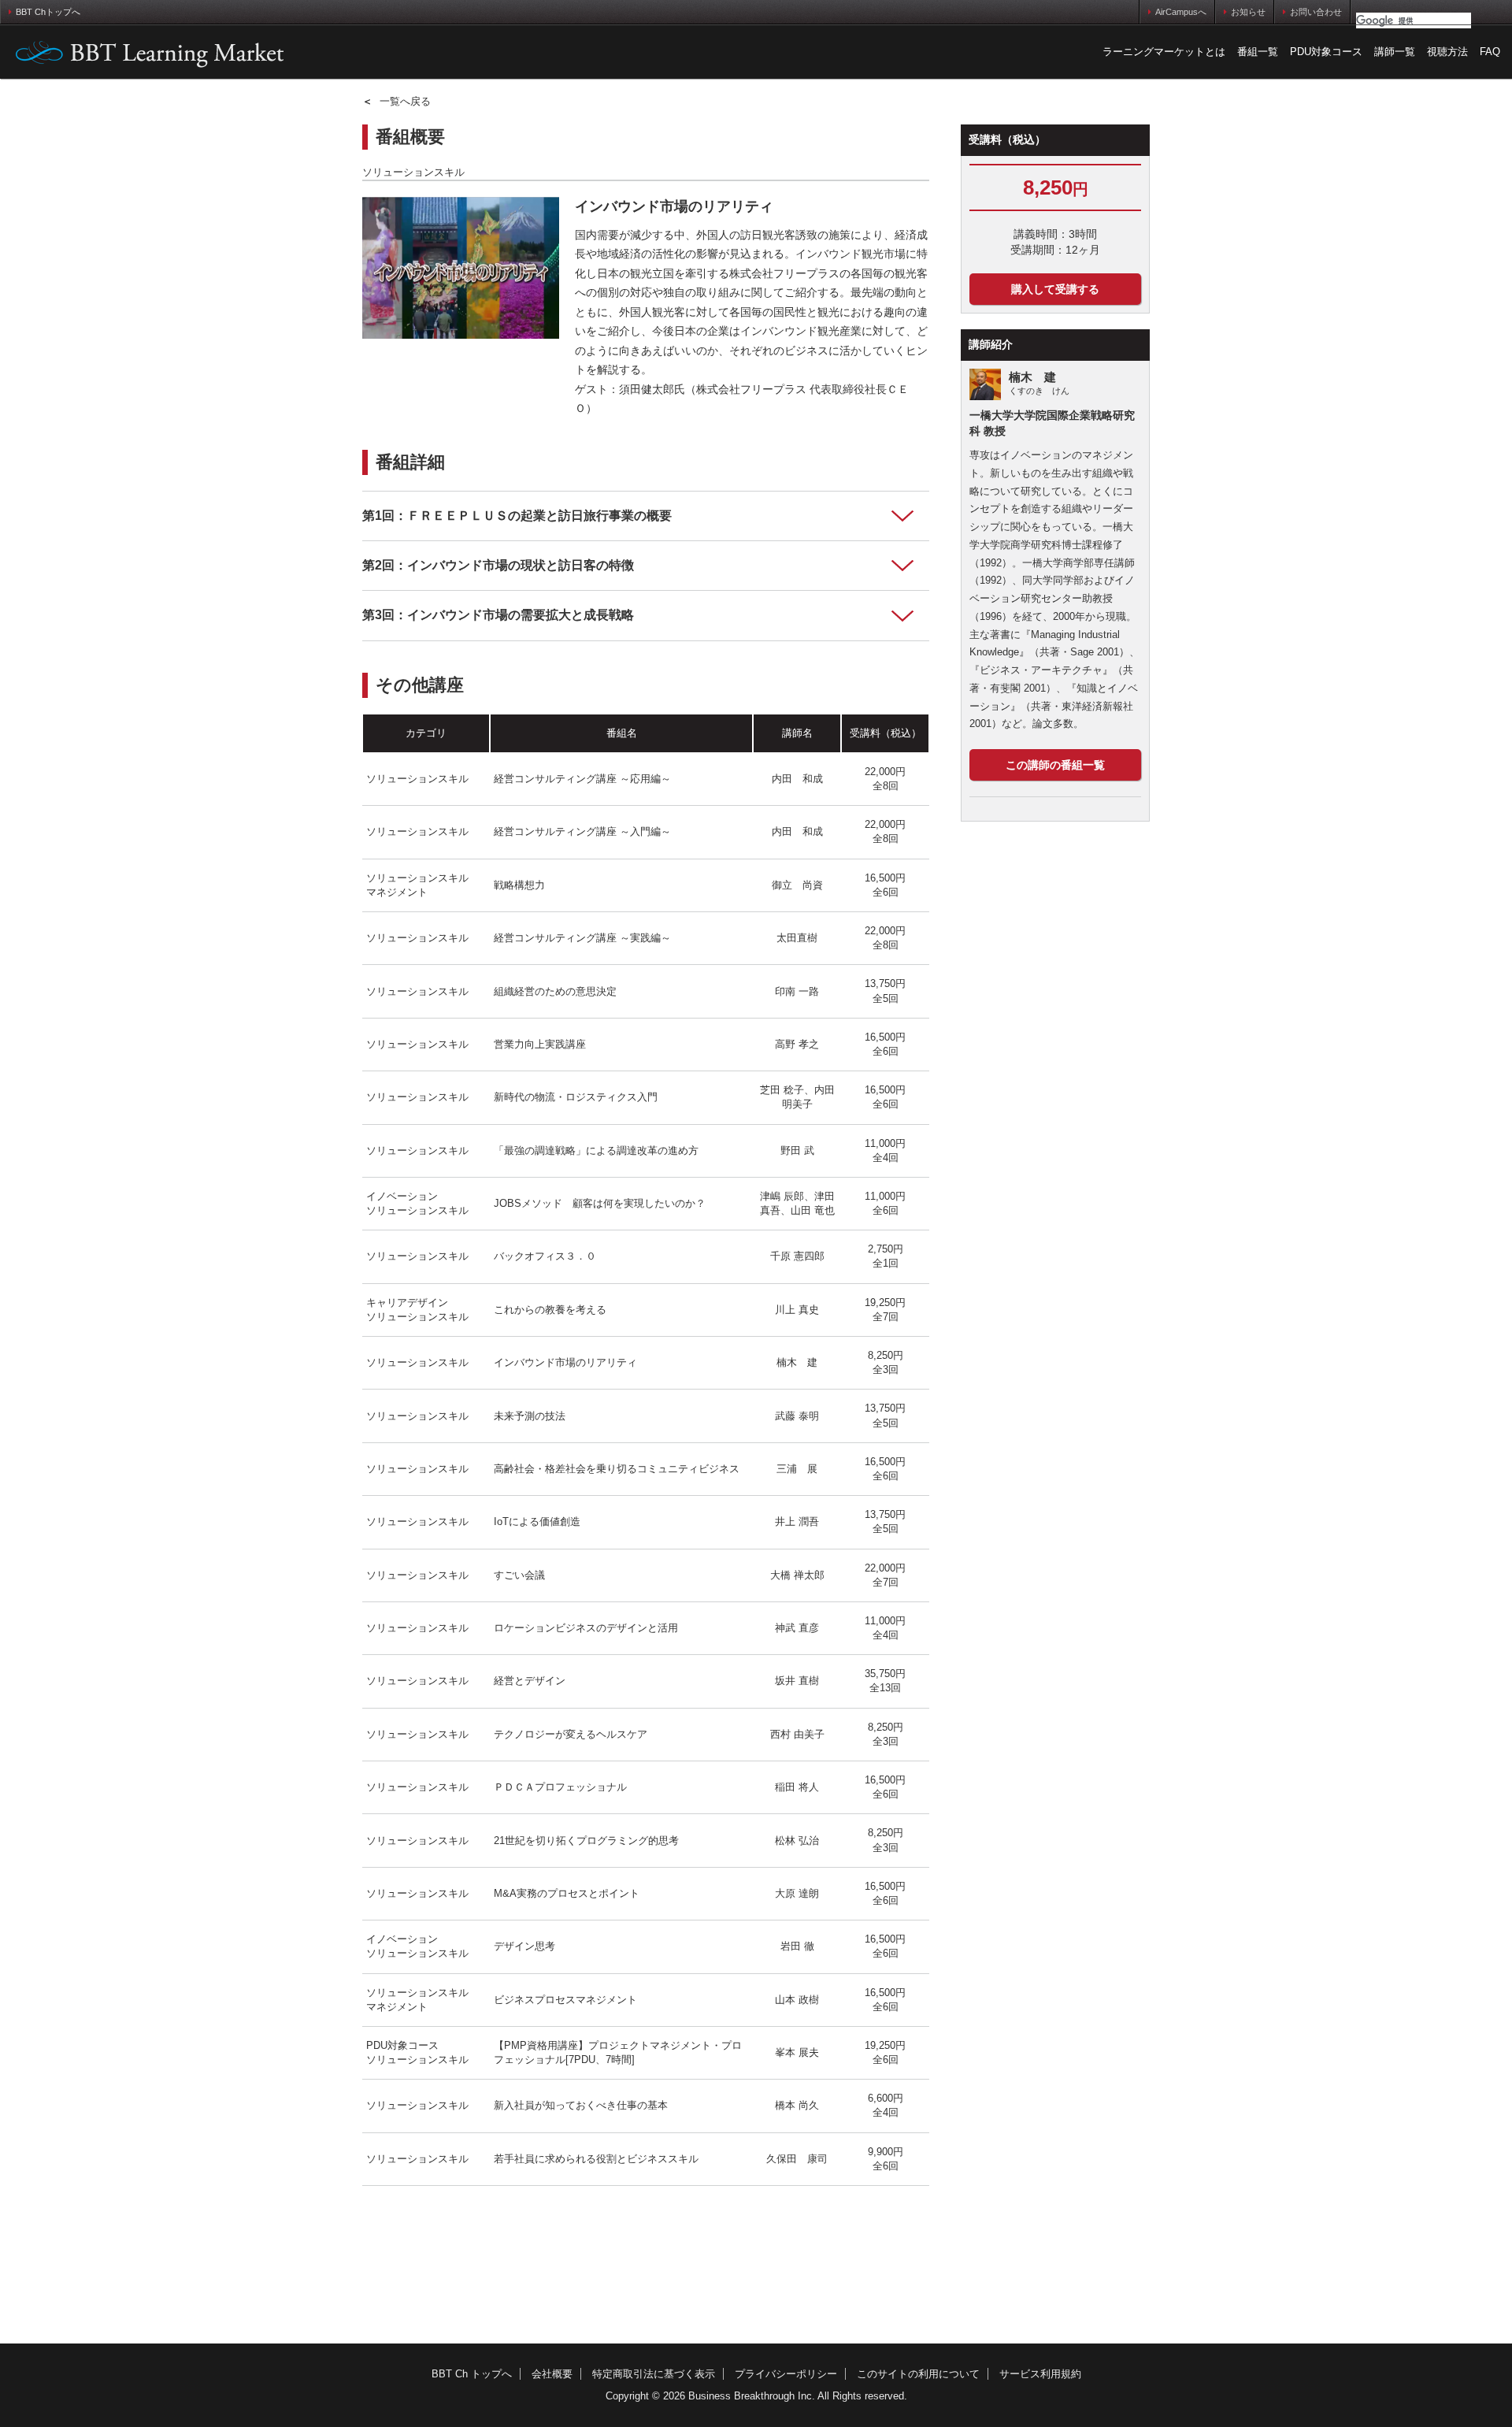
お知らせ (1248, 12)
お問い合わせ (1316, 12)
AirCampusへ (1181, 12)
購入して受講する (1055, 289)
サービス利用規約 (1040, 2374)
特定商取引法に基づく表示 (654, 2374)
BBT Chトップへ (48, 12)
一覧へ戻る (397, 101)
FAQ (1490, 52)
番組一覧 (1258, 52)
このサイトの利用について (918, 2374)
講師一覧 (1395, 52)
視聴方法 (1447, 52)
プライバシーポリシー (786, 2374)
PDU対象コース (1326, 52)
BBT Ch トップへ (472, 2374)
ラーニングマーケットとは (1164, 52)
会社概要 (552, 2374)
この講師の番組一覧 (1055, 765)
